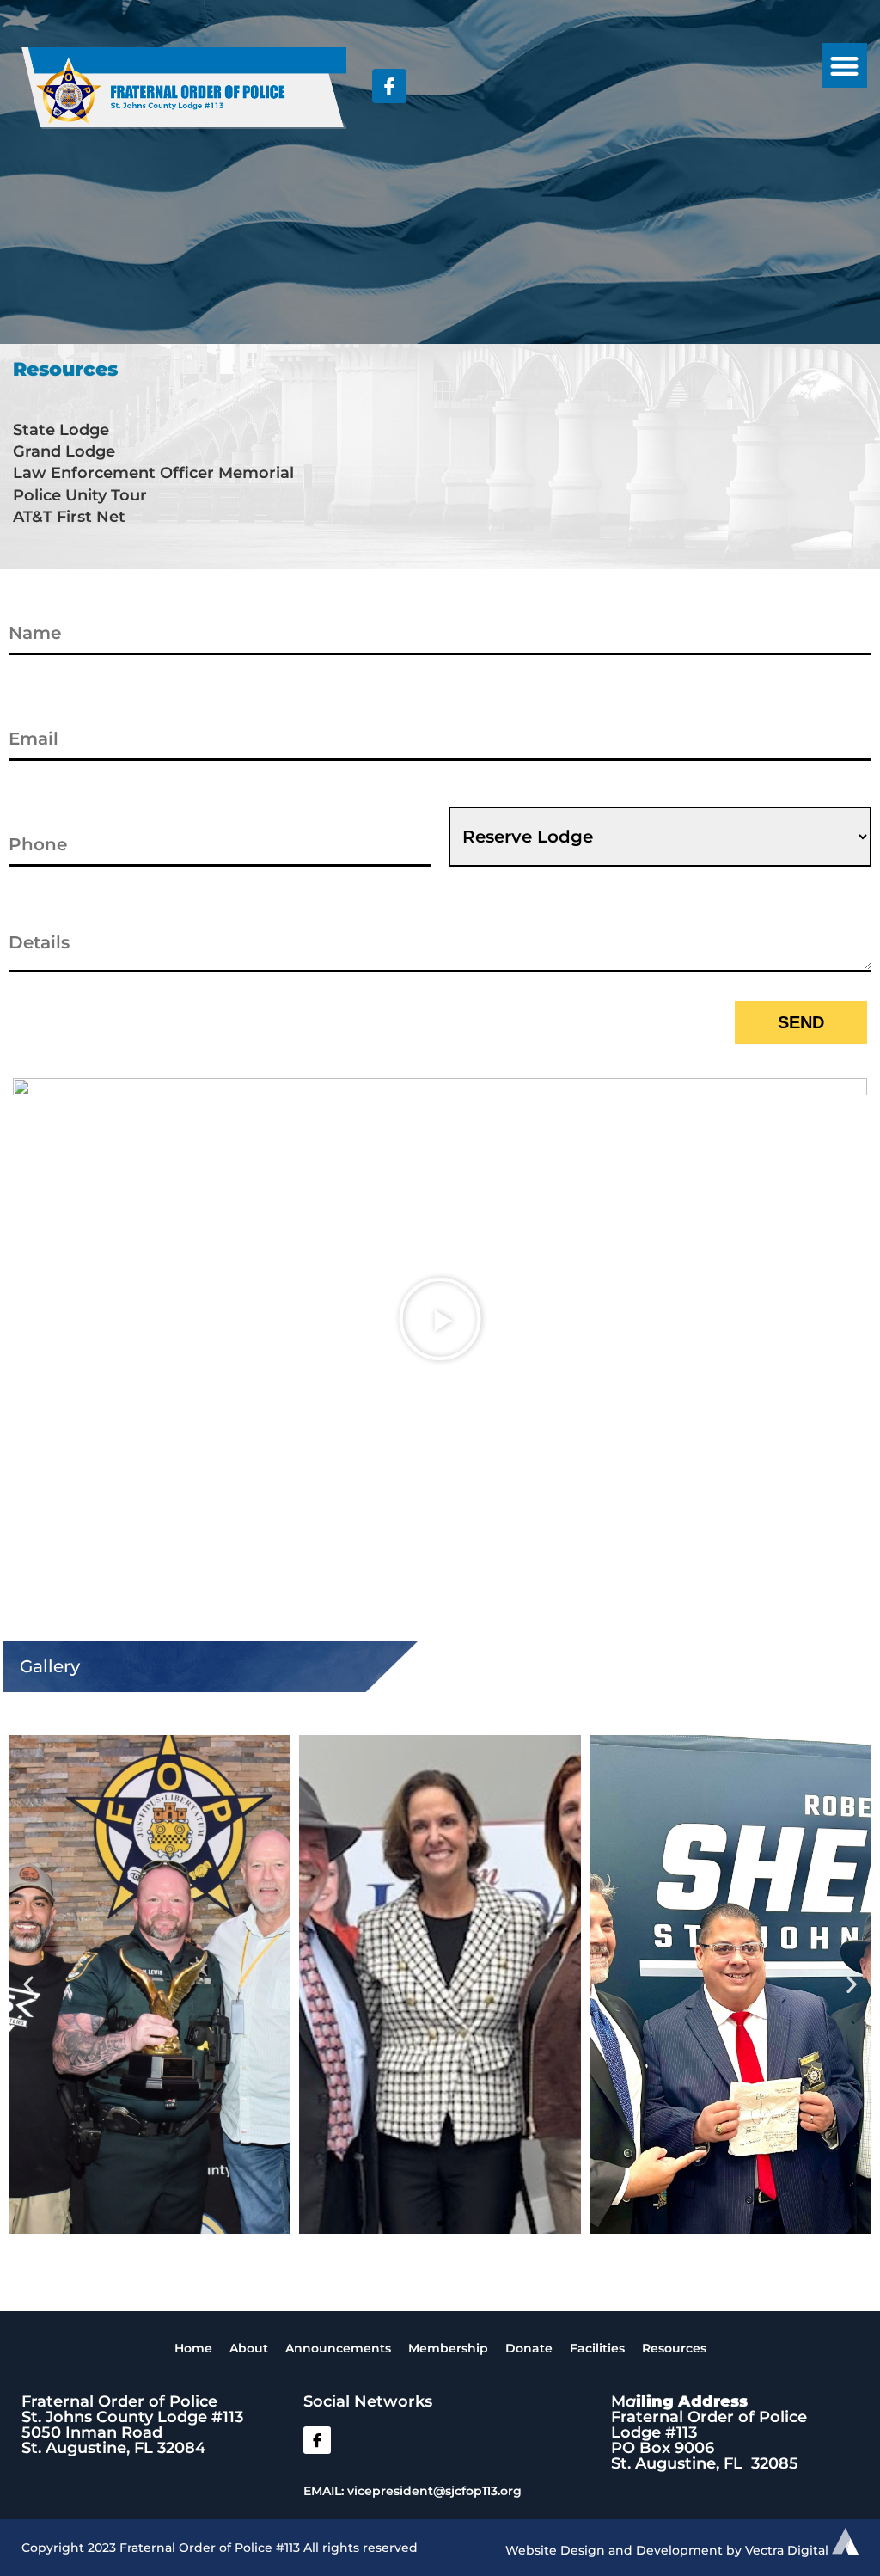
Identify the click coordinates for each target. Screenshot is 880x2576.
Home (193, 2348)
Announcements (338, 2348)
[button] (845, 66)
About (249, 2348)
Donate (529, 2348)
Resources (674, 2348)
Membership (448, 2348)
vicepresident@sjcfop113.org (434, 2491)
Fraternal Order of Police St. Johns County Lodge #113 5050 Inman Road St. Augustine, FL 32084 (132, 2425)
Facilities (597, 2348)
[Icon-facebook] (317, 2440)
